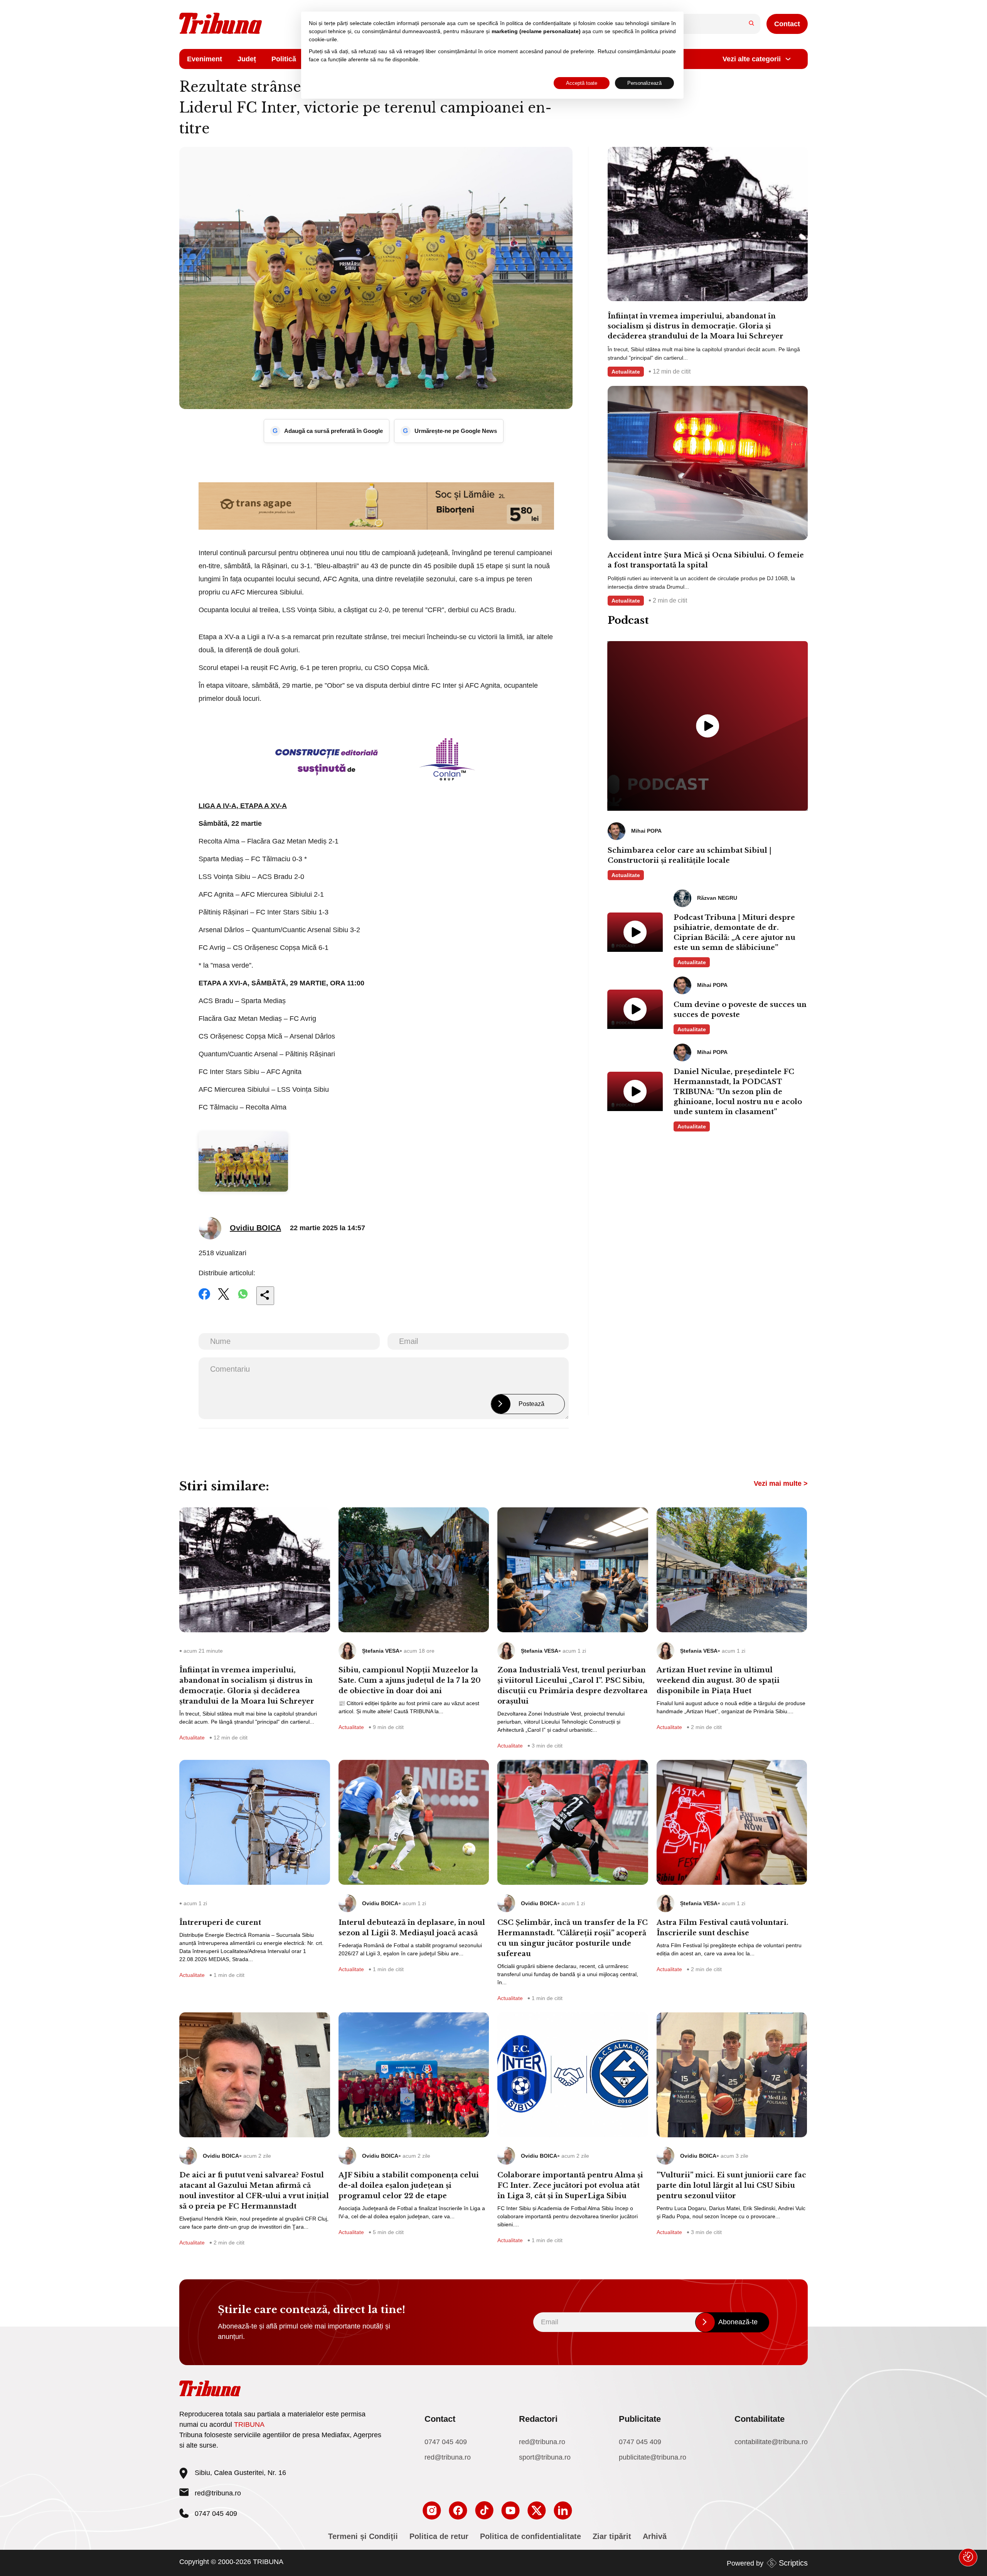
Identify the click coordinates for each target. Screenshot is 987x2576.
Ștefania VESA (381, 1651)
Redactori (538, 2419)
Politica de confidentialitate (531, 2536)
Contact (787, 24)
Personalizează (644, 83)
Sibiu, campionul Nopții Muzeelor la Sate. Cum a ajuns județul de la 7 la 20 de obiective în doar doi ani (410, 1680)
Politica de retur (439, 2536)
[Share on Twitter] (224, 1299)
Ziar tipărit (612, 2536)
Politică (284, 59)
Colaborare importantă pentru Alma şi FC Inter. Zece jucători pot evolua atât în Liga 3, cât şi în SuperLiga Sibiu (570, 2185)
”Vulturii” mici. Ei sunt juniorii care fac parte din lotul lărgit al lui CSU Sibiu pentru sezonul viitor (731, 2185)
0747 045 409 (446, 2442)
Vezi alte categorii (752, 59)
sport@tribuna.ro (545, 2457)
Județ (247, 59)
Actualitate (626, 372)
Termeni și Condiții (363, 2536)
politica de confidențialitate (539, 23)
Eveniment (205, 59)
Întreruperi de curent (220, 1923)
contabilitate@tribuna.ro (771, 2442)
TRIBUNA (249, 2424)
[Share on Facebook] (204, 1299)
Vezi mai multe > (781, 1483)
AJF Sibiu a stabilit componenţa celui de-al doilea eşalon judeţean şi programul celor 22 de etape (409, 2185)
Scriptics (793, 2563)
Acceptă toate (582, 83)
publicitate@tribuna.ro (653, 2457)
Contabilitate (760, 2419)
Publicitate (640, 2419)
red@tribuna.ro (218, 2493)
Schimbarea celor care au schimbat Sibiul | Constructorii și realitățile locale (690, 855)
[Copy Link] (265, 1296)
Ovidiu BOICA (255, 1228)
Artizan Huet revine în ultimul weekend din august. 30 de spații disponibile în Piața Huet (718, 1680)
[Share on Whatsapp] (243, 1299)
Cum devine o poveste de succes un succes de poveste (740, 1010)
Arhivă (655, 2536)
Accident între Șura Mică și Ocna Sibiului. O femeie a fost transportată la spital (706, 560)
